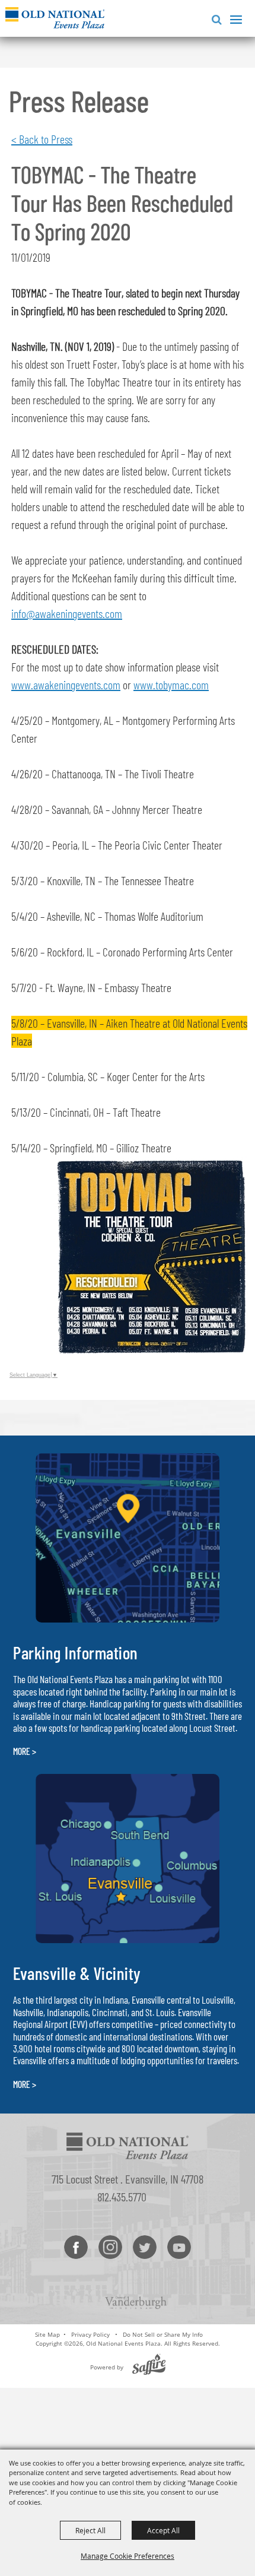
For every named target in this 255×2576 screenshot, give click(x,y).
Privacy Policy (90, 2334)
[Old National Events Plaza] (55, 18)
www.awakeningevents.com (66, 685)
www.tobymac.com (171, 685)
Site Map (47, 2334)
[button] (214, 18)
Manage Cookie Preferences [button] (128, 2556)
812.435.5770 (122, 2197)
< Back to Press (42, 139)
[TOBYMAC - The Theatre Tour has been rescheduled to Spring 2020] (150, 1349)
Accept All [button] (163, 2530)
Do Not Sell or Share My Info (163, 2334)
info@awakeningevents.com (67, 613)
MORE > (25, 1751)
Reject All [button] (90, 2530)
